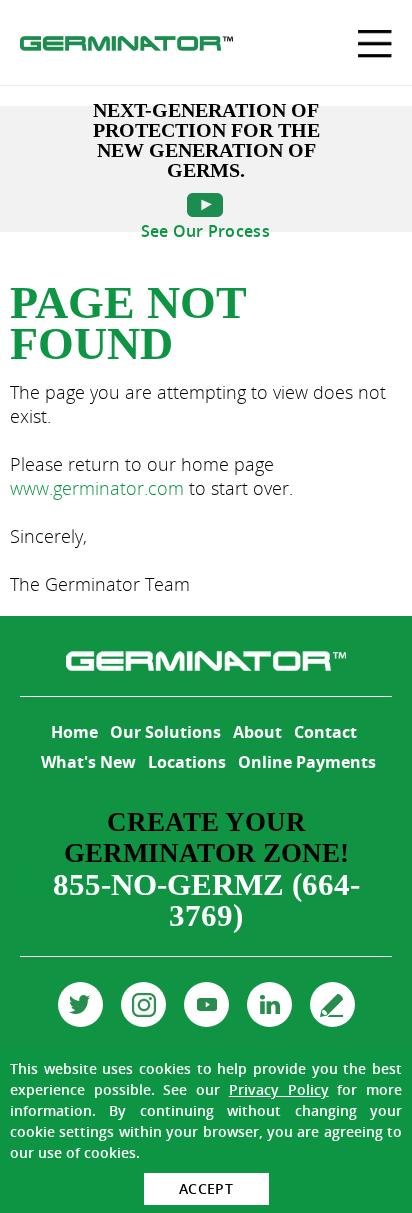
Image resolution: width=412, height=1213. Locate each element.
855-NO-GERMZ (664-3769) (206, 900)
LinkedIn (269, 1004)
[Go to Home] (126, 45)
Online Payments (307, 762)
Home (74, 732)
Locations (187, 762)
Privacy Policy (279, 1089)
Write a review (332, 1004)
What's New (88, 762)
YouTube (206, 1004)
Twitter (80, 1004)
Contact (325, 732)
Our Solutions (165, 732)
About (257, 732)
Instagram (143, 1004)
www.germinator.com (97, 488)
